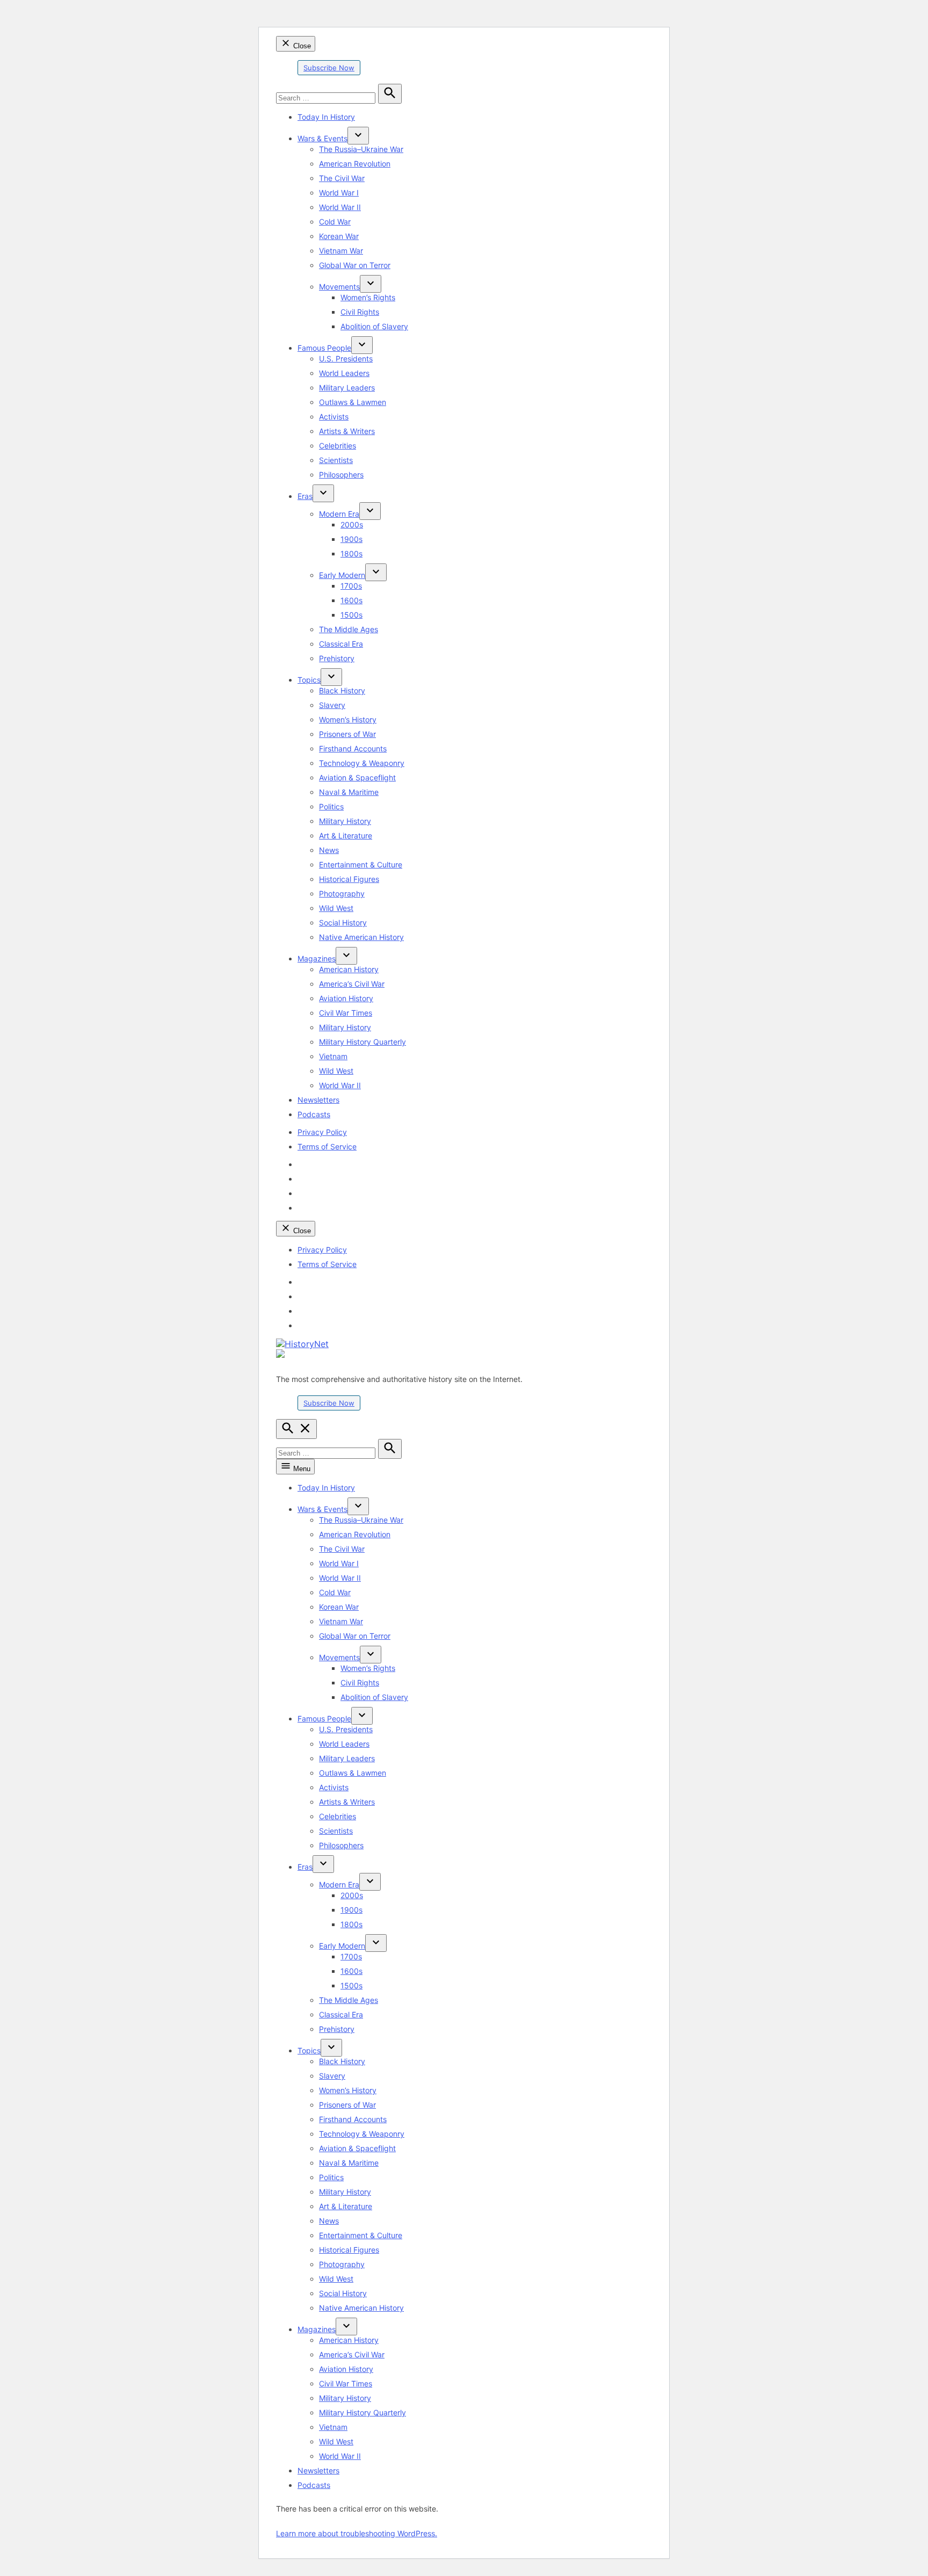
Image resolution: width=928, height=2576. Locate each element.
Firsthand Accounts (353, 748)
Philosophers (341, 475)
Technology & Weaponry (362, 763)
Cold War (335, 222)
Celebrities (338, 446)
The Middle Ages (349, 629)
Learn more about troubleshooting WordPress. (357, 2533)
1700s (351, 586)
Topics (309, 680)
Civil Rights (360, 312)
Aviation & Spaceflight (357, 777)
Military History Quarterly (363, 1042)
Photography (342, 893)
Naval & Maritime (349, 792)
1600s (351, 600)
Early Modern (342, 575)
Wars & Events (322, 138)
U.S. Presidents (346, 359)
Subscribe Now (329, 68)
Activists (334, 417)
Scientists (336, 460)
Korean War (339, 236)
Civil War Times (346, 1013)
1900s (351, 539)
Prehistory (337, 658)
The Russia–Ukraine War (361, 149)
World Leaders (344, 373)
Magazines (317, 958)
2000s (352, 524)
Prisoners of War (347, 734)
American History (349, 969)
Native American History (361, 937)
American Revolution (355, 164)
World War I (339, 193)
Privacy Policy (322, 1132)
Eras (305, 496)
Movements (339, 287)
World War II (340, 207)
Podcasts (314, 1114)
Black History (342, 690)
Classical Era (341, 644)
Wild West (336, 908)
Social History (343, 922)
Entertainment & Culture (361, 864)
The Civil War (342, 178)
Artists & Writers (347, 431)
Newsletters (318, 1100)
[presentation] (358, 136)
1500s (351, 615)
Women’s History (348, 719)
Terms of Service (327, 1146)
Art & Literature (346, 835)
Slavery (332, 705)
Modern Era (339, 514)
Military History (345, 821)
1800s (351, 553)
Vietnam (333, 1056)
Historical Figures (349, 879)
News (329, 850)
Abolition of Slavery (374, 326)
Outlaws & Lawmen (353, 402)
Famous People (324, 348)
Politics (331, 806)
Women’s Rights (368, 297)
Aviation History (346, 998)
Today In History (326, 117)
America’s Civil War (352, 984)
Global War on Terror (355, 265)
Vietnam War (341, 251)
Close (301, 46)
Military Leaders (347, 388)
